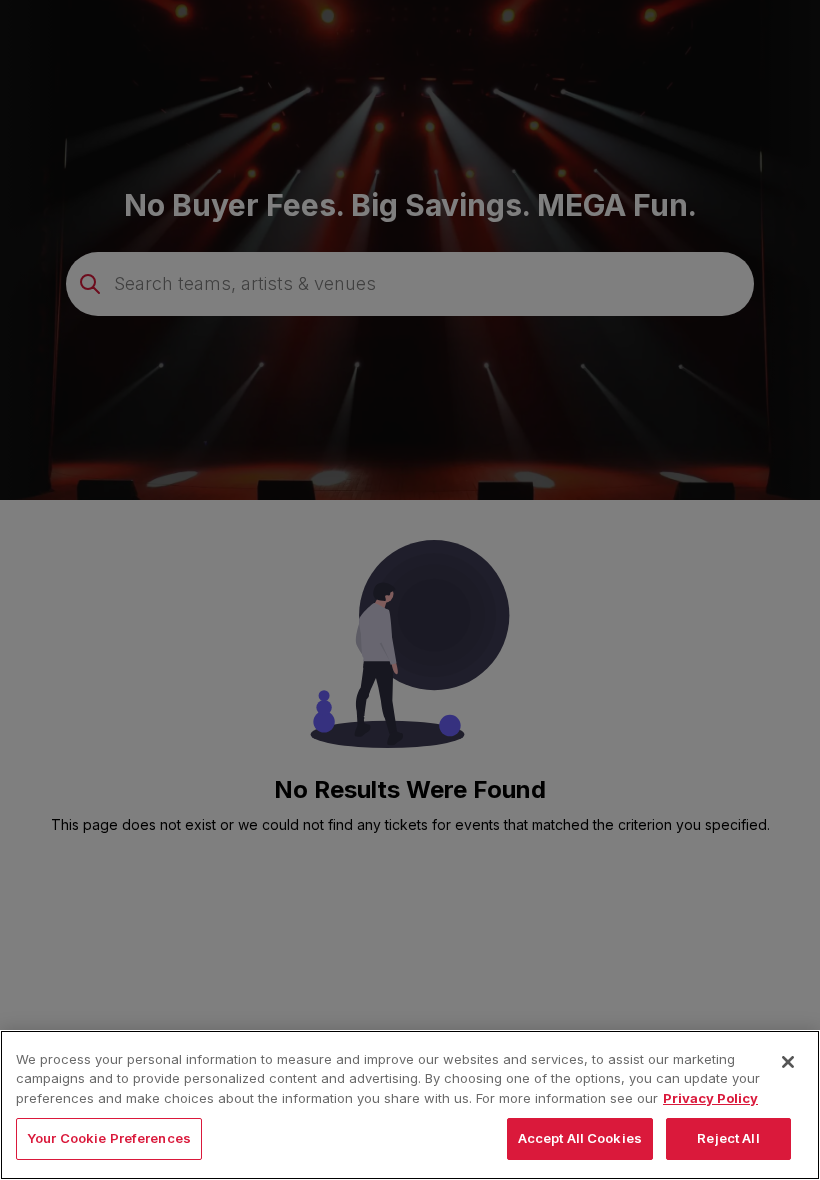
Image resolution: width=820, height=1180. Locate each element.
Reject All (728, 1138)
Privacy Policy (710, 1098)
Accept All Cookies (580, 1138)
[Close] (788, 1062)
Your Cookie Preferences (109, 1138)
